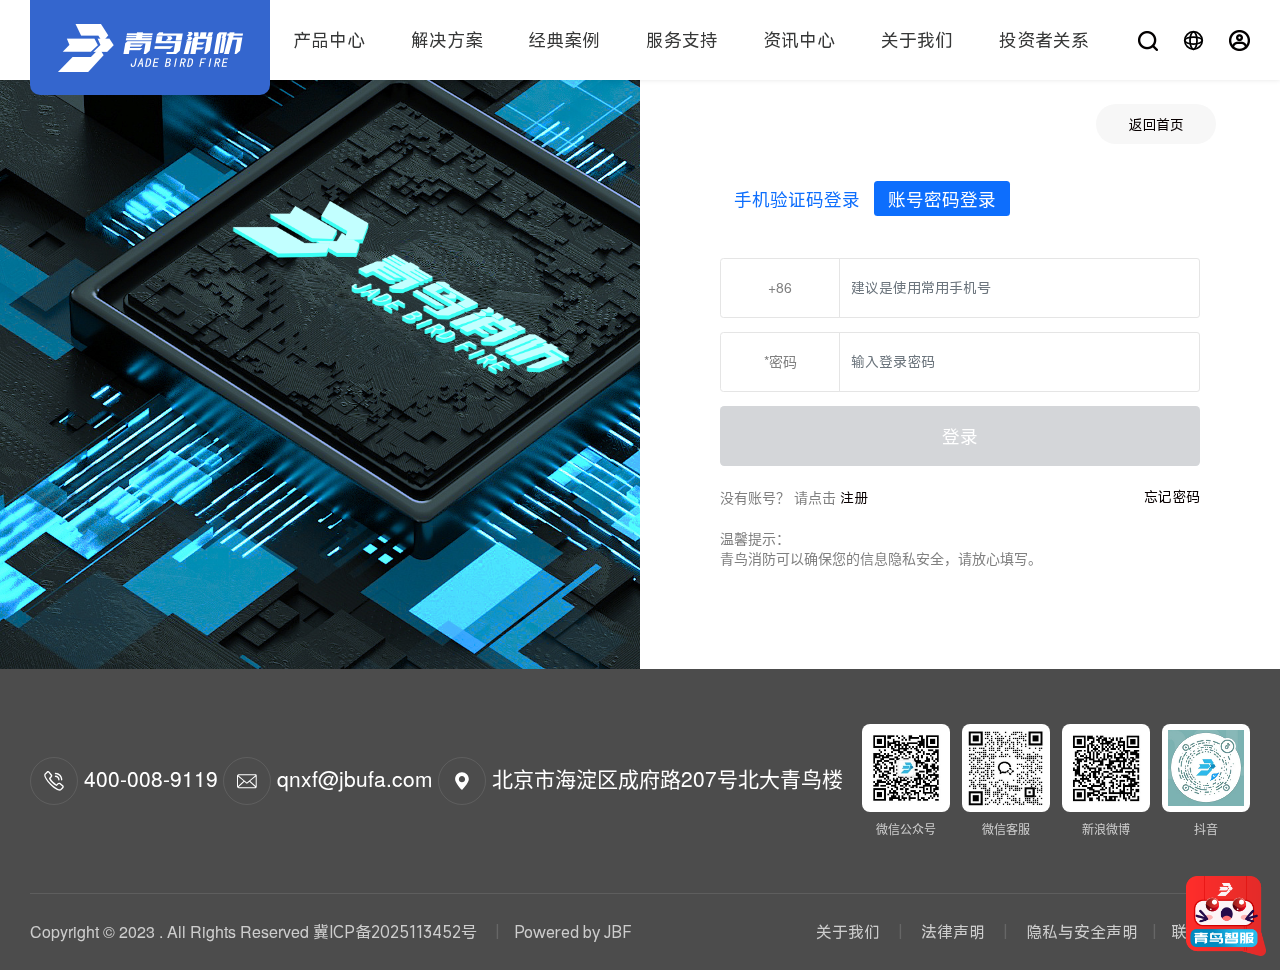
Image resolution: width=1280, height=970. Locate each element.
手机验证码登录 (797, 198)
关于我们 (917, 40)
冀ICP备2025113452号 (395, 932)
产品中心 (329, 40)
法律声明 (953, 932)
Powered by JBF (573, 932)
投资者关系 (1044, 40)
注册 (854, 497)
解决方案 (447, 40)
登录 (960, 435)
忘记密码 (1172, 496)
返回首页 (1156, 124)
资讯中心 (799, 40)
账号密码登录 (942, 198)
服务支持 (682, 40)
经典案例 (564, 40)
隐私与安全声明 (1080, 932)
